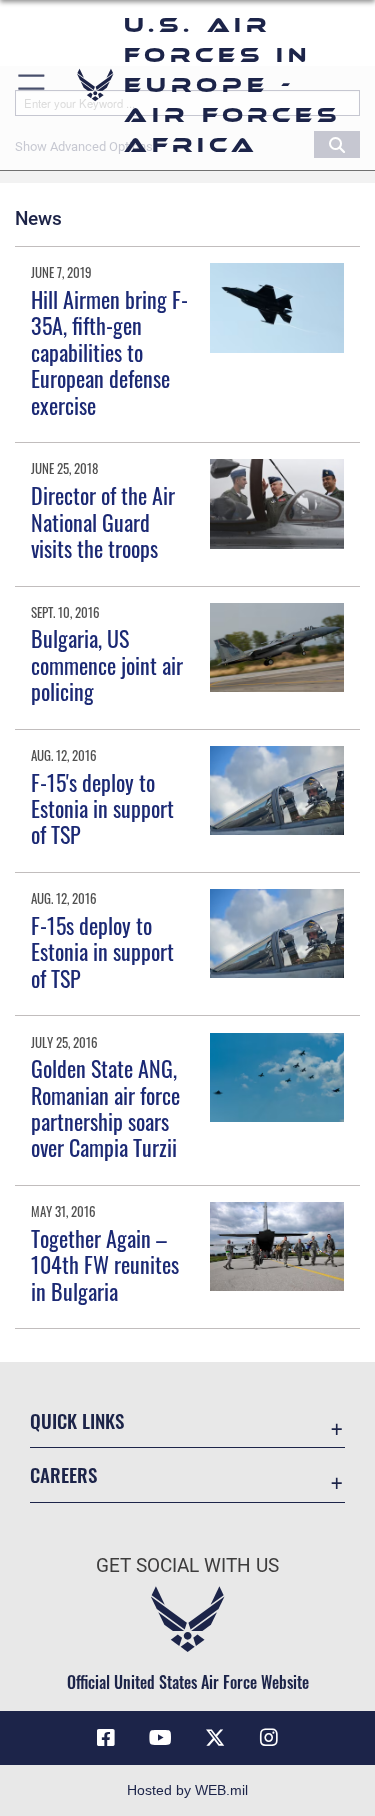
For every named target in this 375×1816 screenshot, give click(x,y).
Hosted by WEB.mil (187, 1790)
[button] (32, 85)
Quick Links (77, 1420)
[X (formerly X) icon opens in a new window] (215, 1738)
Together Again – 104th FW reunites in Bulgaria (105, 1264)
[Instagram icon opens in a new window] (269, 1738)
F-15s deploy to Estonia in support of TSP (102, 951)
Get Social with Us (187, 1565)
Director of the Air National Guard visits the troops (103, 521)
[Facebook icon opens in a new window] (106, 1738)
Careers (63, 1474)
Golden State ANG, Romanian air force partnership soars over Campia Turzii (105, 1107)
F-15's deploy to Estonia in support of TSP (102, 808)
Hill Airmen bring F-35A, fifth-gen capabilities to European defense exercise (109, 352)
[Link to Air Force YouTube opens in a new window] (160, 1738)
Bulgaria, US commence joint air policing (107, 664)
